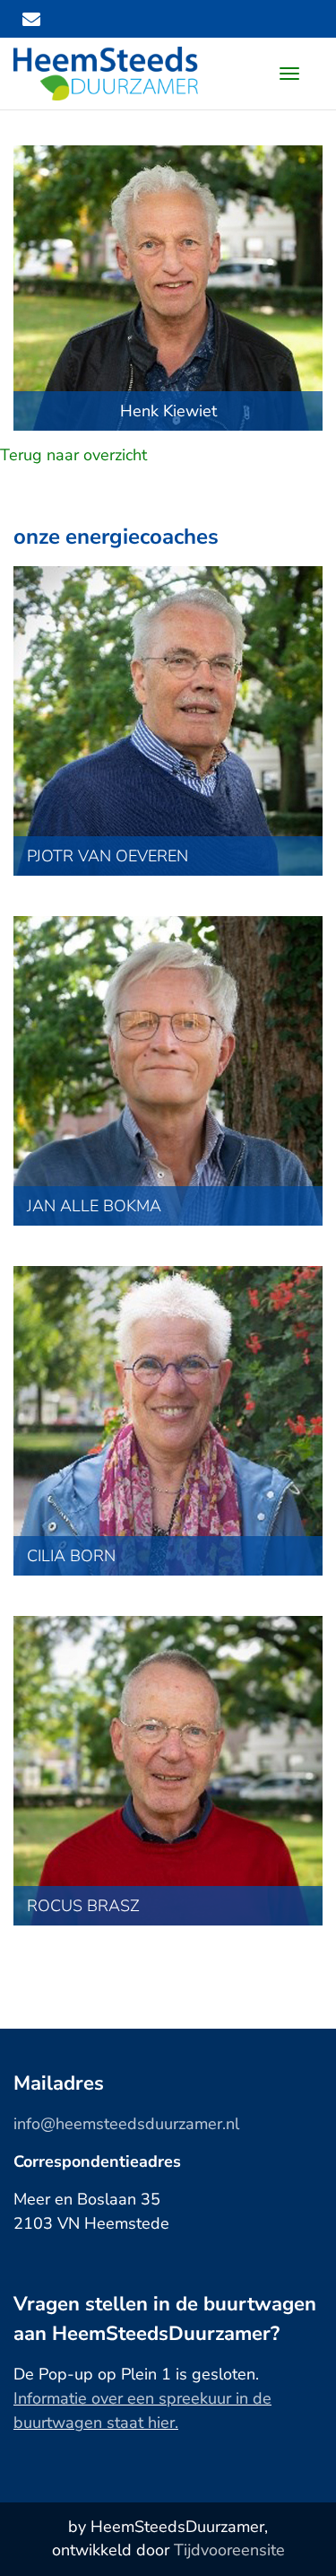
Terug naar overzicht (73, 455)
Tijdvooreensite (229, 2550)
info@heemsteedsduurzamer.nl (126, 2124)
